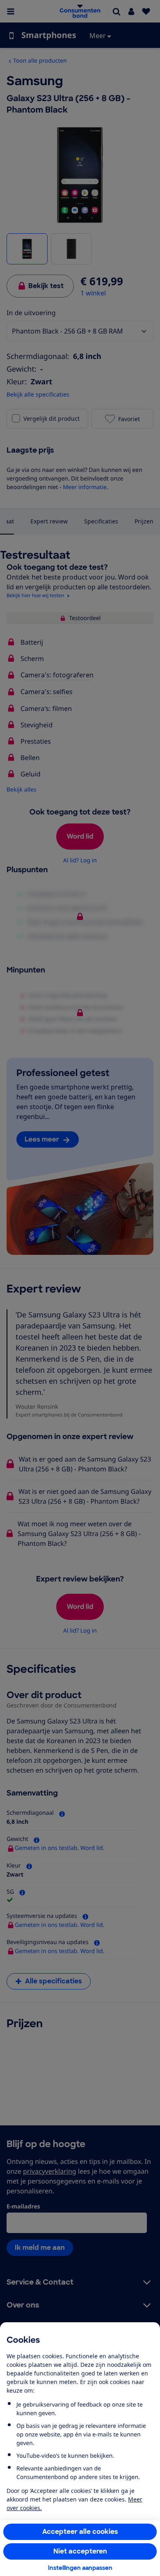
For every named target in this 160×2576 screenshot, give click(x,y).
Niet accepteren (80, 2551)
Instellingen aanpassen (80, 2568)
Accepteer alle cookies (80, 2532)
